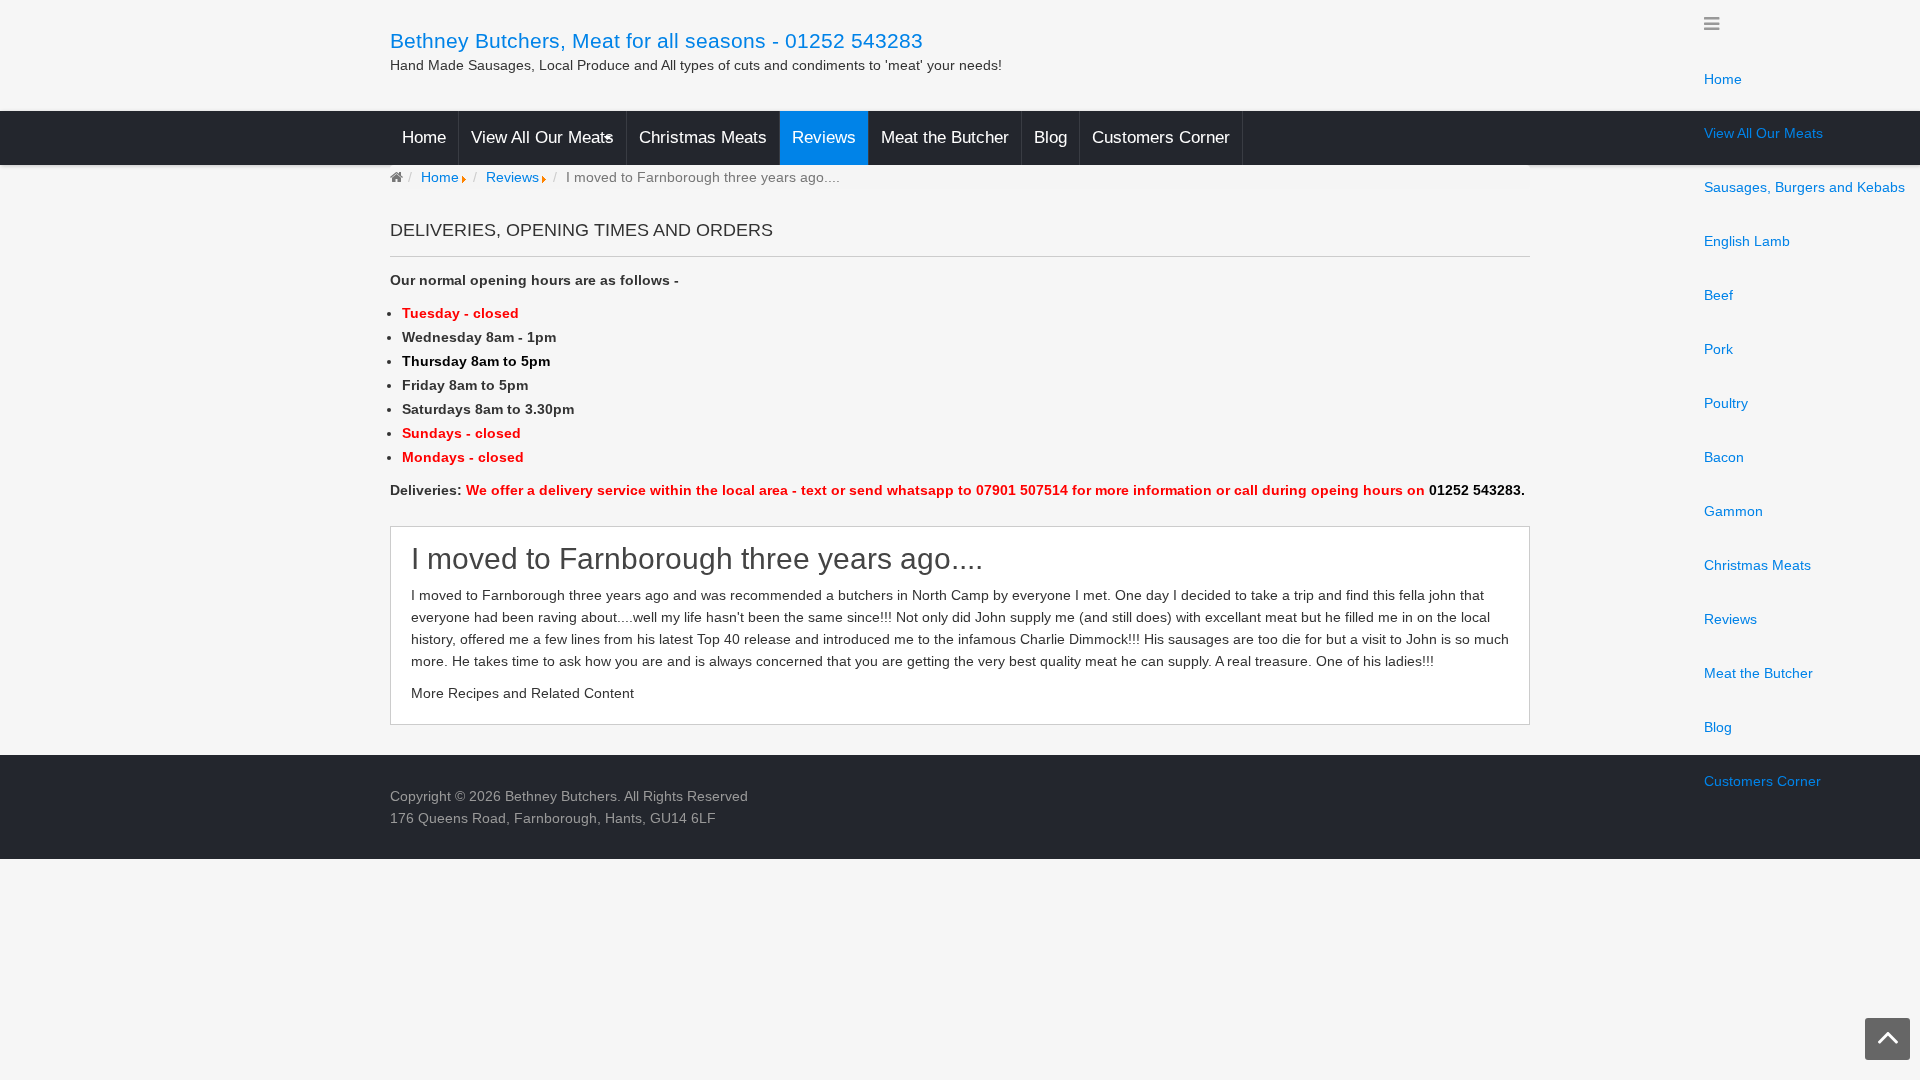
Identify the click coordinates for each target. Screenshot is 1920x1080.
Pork (1718, 349)
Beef (1718, 295)
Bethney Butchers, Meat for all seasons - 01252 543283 (656, 40)
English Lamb (1747, 241)
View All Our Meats (1763, 133)
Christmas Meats (1757, 565)
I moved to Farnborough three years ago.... (697, 559)
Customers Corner (1762, 781)
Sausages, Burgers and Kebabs (1804, 187)
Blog (1718, 727)
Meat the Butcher (1758, 673)
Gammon (1733, 511)
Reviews (1730, 619)
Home (1723, 79)
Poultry (1726, 403)
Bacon (1724, 457)
